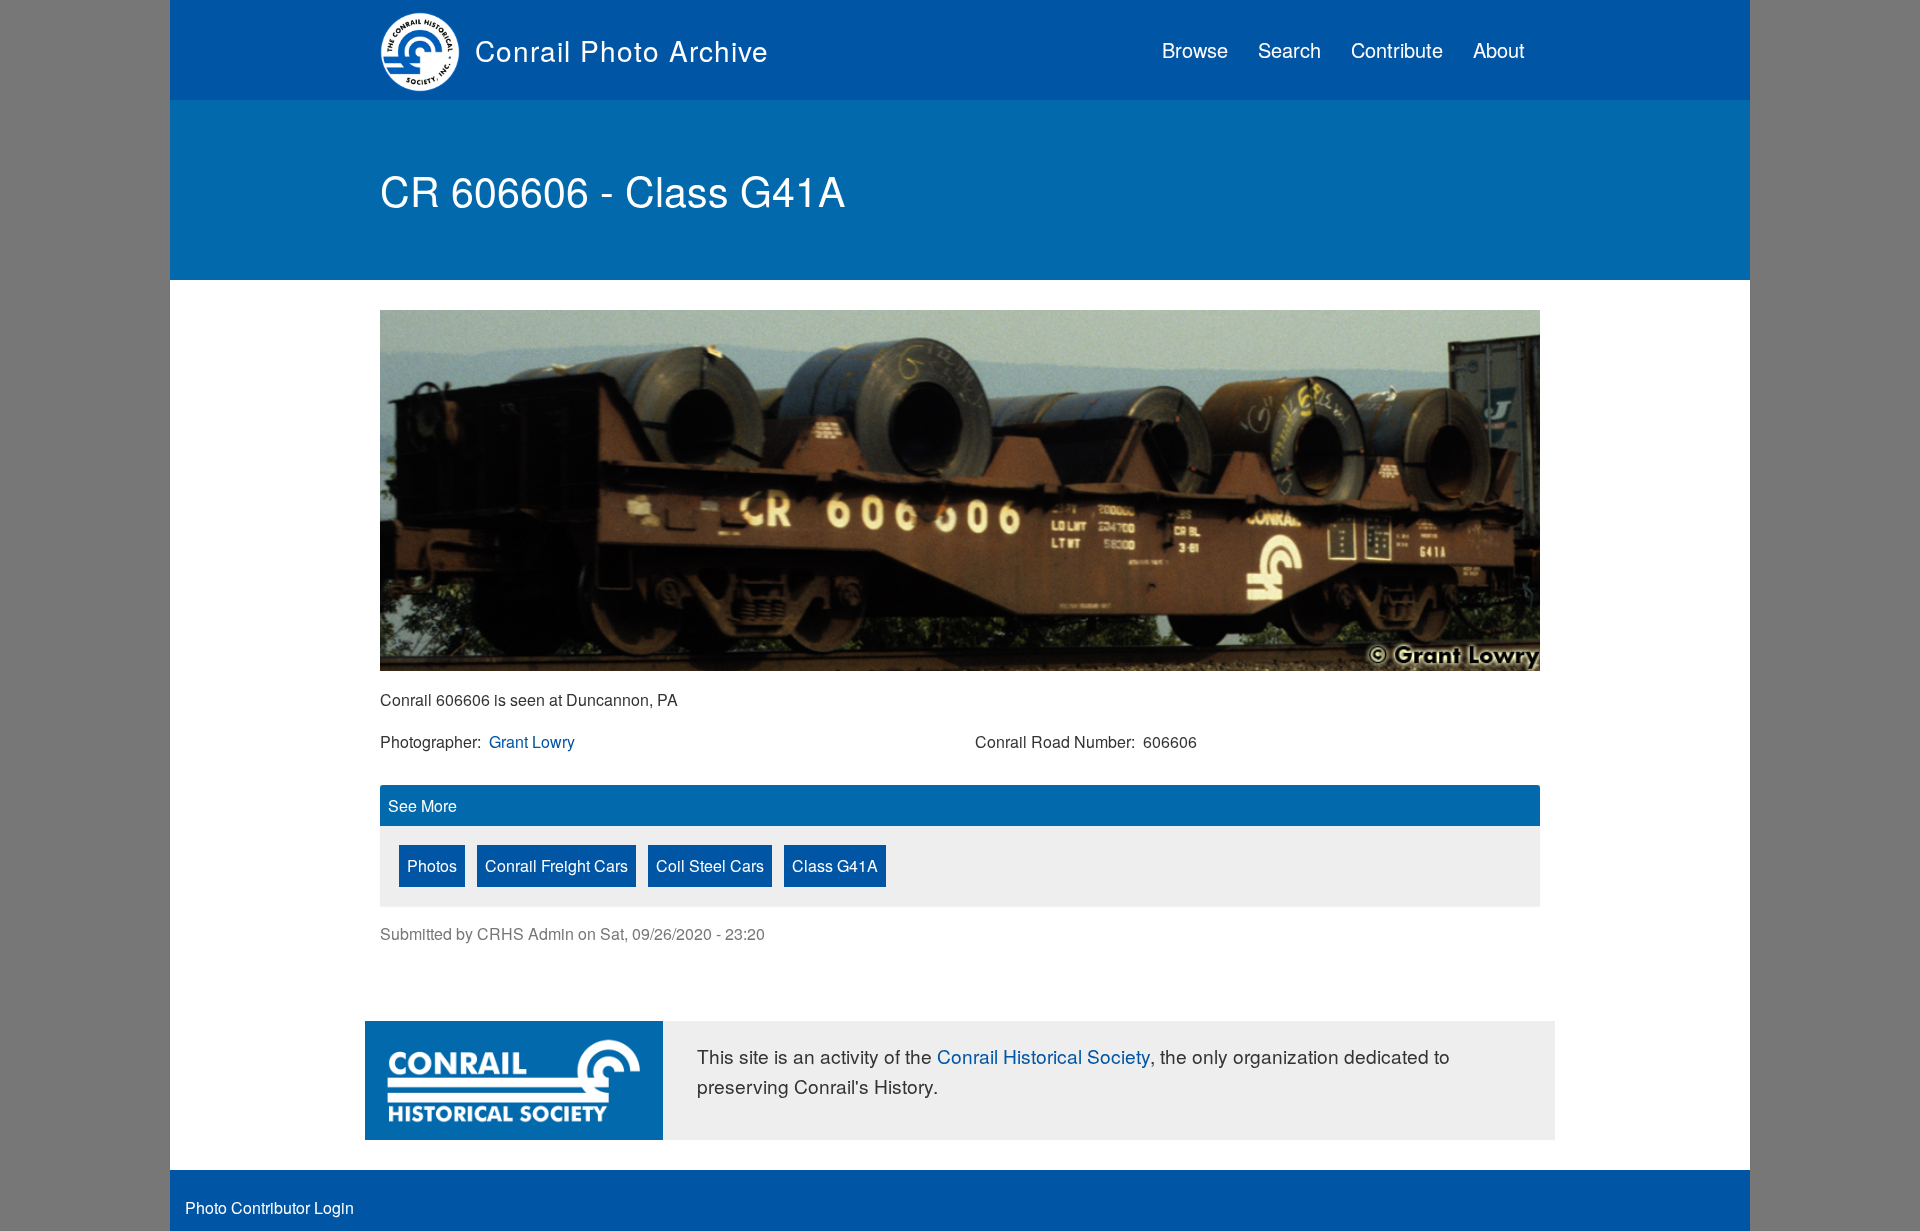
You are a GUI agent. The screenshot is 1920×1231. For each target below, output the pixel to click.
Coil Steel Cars (710, 865)
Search (1289, 49)
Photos (432, 865)
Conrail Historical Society (1043, 1055)
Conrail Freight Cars (556, 865)
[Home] (427, 50)
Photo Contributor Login (269, 1207)
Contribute (1397, 49)
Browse (1195, 49)
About (1499, 49)
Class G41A (835, 865)
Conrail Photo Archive (622, 50)
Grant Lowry (532, 741)
